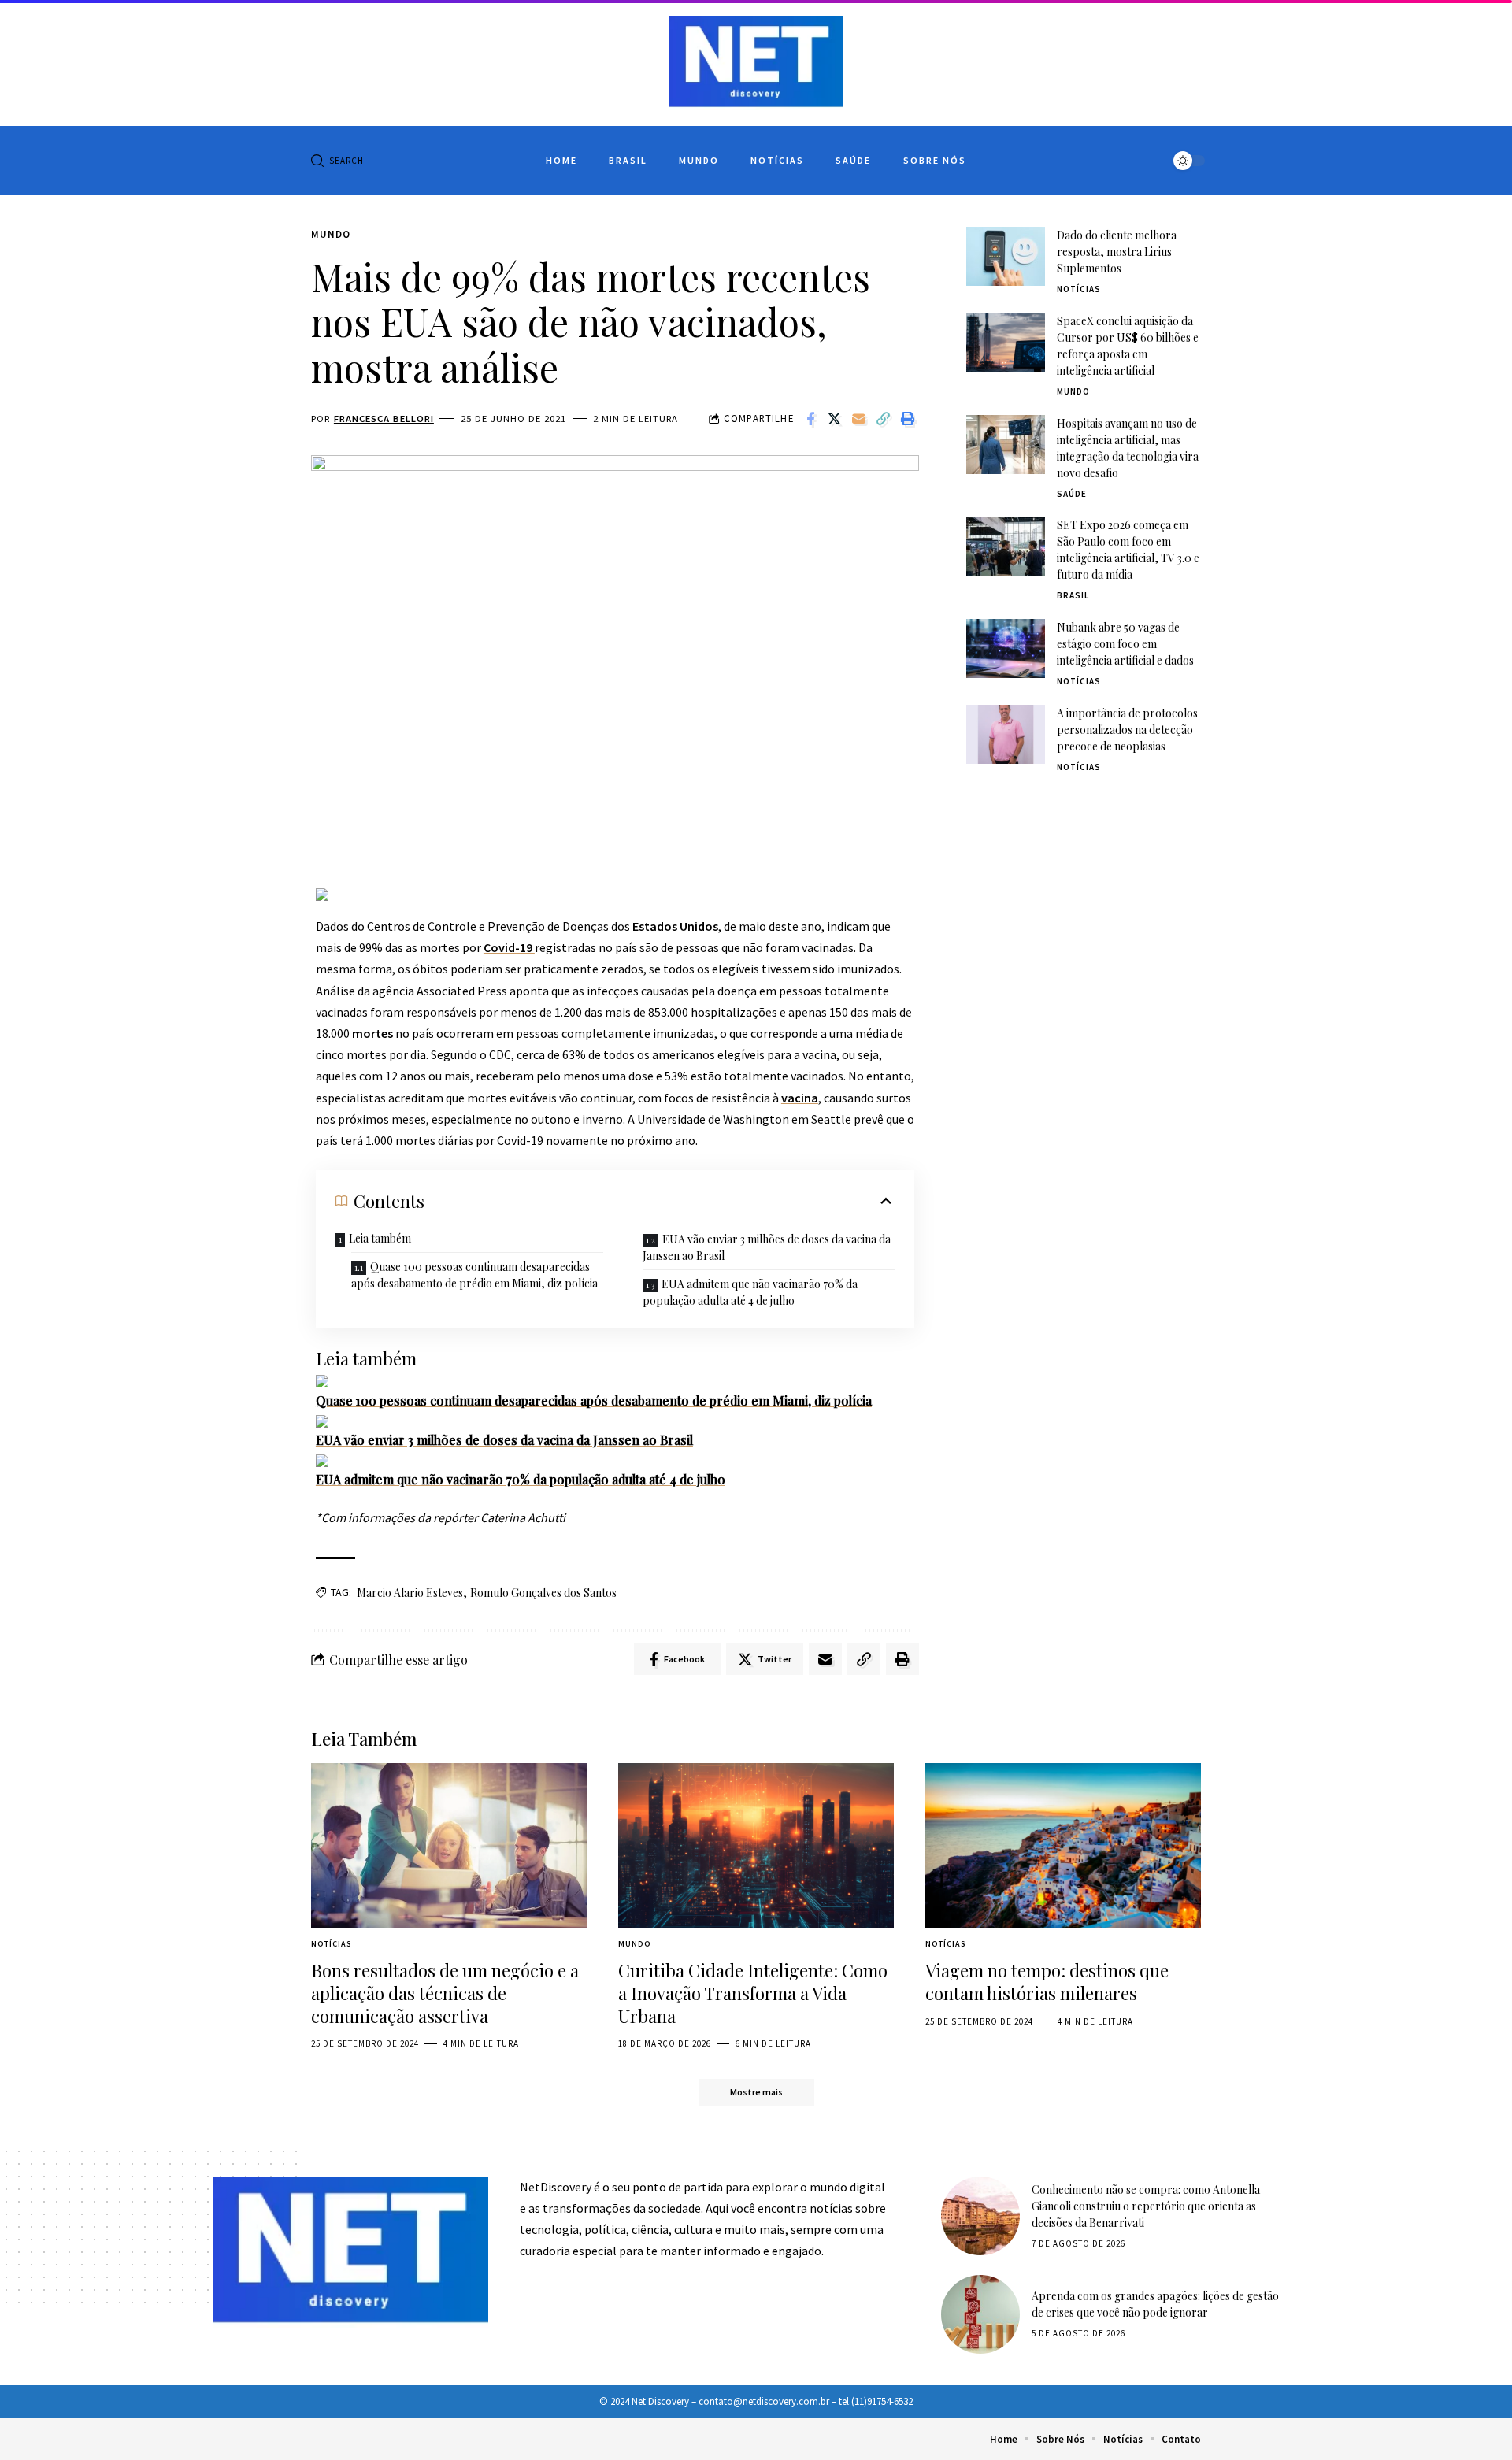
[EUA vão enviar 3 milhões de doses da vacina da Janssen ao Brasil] (322, 1420)
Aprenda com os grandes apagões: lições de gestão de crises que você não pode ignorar (1155, 2304)
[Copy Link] (884, 419)
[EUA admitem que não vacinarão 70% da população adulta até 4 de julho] (322, 1459)
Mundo (331, 234)
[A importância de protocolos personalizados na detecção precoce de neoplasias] (1006, 734)
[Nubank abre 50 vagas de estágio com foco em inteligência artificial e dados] (1006, 648)
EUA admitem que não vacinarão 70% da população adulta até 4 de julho (750, 1292)
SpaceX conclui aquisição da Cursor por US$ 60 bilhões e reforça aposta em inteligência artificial (1128, 346)
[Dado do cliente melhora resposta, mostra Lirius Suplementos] (1006, 256)
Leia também (380, 1238)
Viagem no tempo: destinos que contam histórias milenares (1047, 1982)
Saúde (1072, 494)
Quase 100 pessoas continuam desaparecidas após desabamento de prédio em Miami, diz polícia (474, 1275)
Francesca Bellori (384, 419)
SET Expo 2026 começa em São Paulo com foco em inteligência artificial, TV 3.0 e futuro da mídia (1128, 550)
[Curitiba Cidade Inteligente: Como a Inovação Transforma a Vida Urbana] (756, 1846)
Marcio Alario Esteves (410, 1593)
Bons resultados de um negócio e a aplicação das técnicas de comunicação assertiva (445, 1993)
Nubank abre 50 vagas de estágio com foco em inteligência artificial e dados (1125, 644)
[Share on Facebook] (810, 419)
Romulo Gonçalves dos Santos (543, 1593)
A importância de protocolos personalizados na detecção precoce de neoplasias (1127, 730)
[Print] (908, 419)
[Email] (859, 419)
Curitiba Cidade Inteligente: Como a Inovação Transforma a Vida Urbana (753, 1993)
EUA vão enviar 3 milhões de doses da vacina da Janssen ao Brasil (767, 1247)
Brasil (1073, 595)
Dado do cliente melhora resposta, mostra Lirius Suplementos (1117, 252)
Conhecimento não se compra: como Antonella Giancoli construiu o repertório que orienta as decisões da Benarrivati (1146, 2206)
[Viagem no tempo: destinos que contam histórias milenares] (1063, 1846)
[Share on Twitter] (835, 419)
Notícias (1079, 289)
